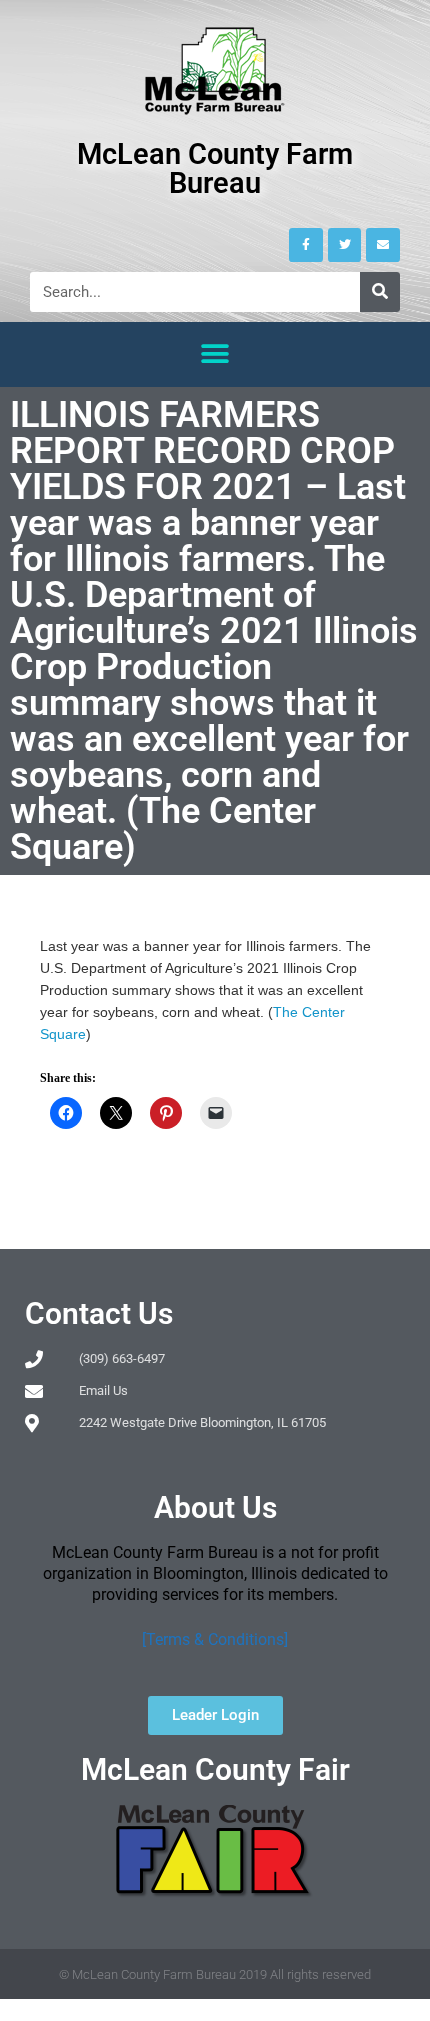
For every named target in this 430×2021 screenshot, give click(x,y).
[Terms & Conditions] (215, 1639)
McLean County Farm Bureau (215, 168)
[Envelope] (383, 245)
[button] (215, 354)
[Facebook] (306, 245)
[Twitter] (345, 245)
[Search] (380, 292)
